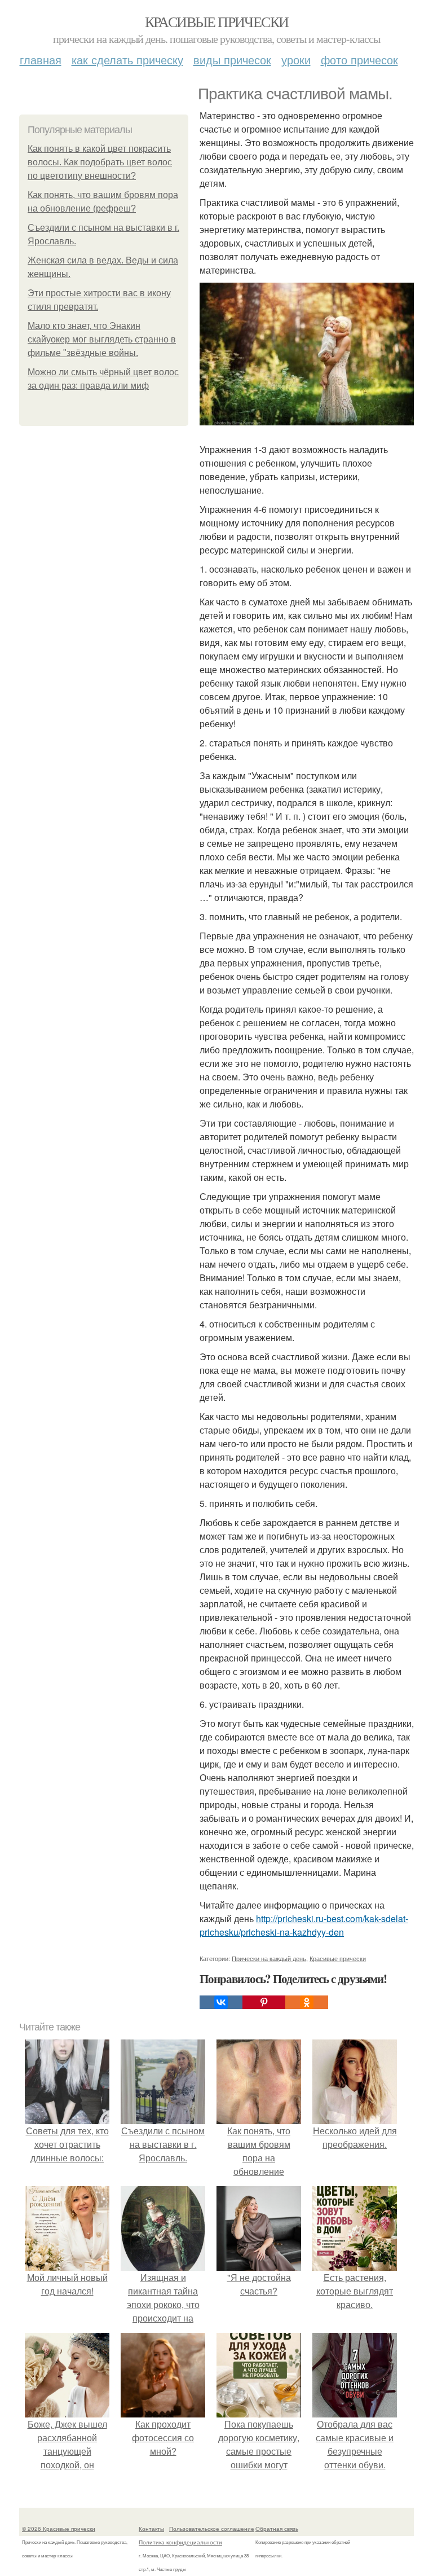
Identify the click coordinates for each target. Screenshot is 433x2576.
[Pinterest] (264, 2002)
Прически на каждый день (269, 1958)
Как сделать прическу (127, 60)
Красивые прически (217, 21)
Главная (41, 60)
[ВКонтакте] (221, 2002)
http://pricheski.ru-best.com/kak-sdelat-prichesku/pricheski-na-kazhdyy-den (304, 1925)
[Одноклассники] (307, 2002)
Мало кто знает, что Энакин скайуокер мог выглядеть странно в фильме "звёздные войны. (102, 339)
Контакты (151, 2529)
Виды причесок (232, 60)
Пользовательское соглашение (212, 2529)
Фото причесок (359, 60)
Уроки (296, 60)
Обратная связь (277, 2529)
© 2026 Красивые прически (59, 2529)
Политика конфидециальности (180, 2542)
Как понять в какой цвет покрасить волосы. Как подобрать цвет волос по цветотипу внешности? (100, 162)
